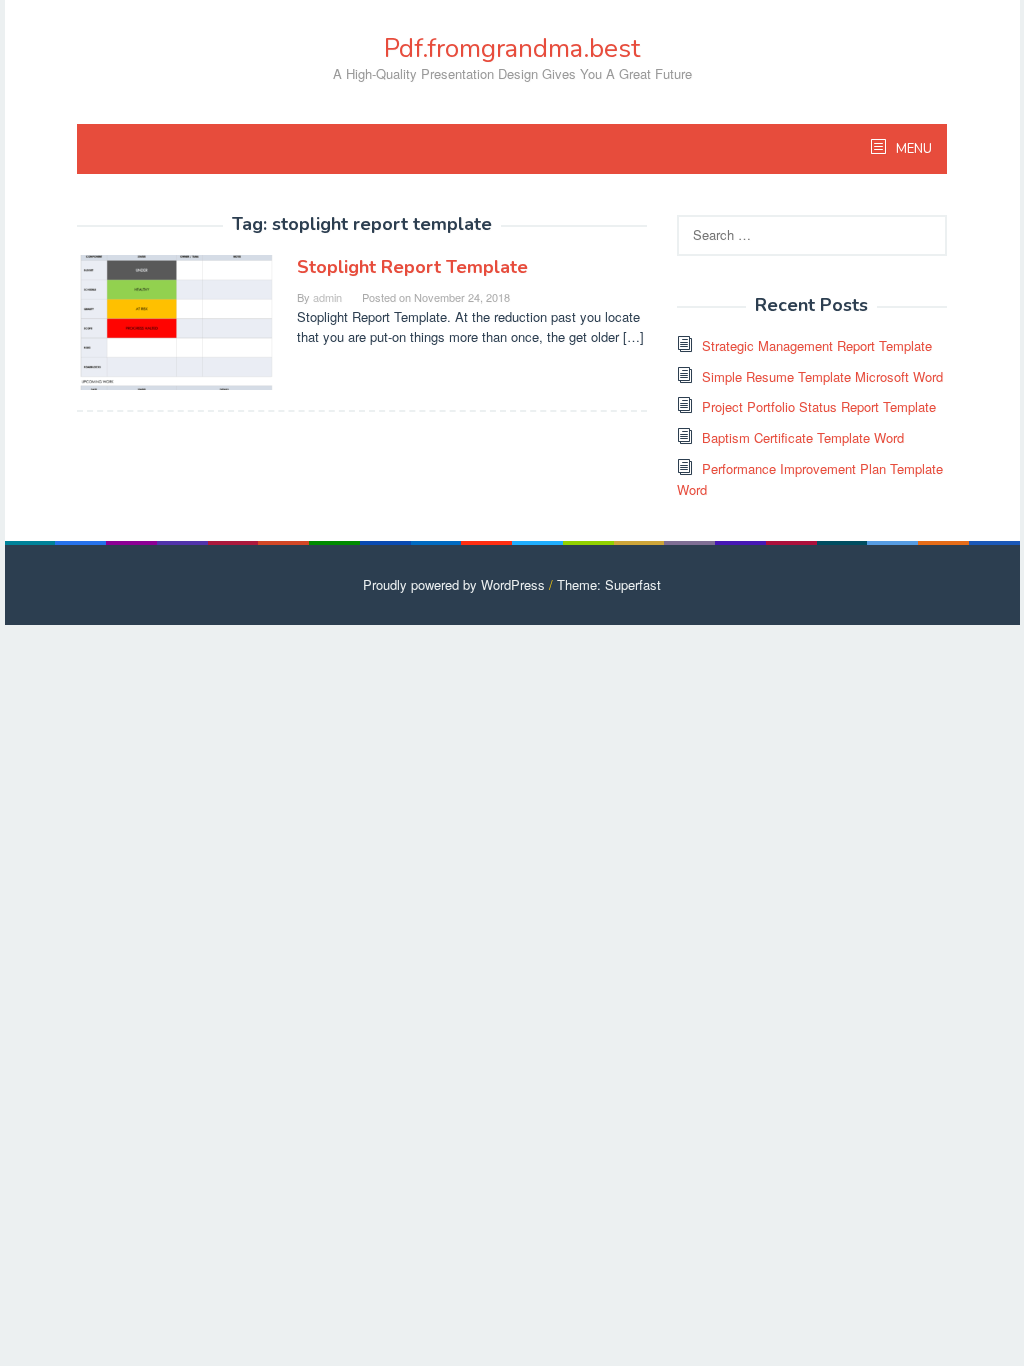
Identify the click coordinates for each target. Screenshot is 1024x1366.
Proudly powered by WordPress (454, 584)
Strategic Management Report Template (817, 345)
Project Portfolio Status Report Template (819, 406)
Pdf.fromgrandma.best (512, 48)
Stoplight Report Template (412, 267)
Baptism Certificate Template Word (803, 437)
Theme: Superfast (609, 584)
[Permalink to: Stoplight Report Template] (177, 320)
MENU (912, 149)
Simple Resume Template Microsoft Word (822, 376)
